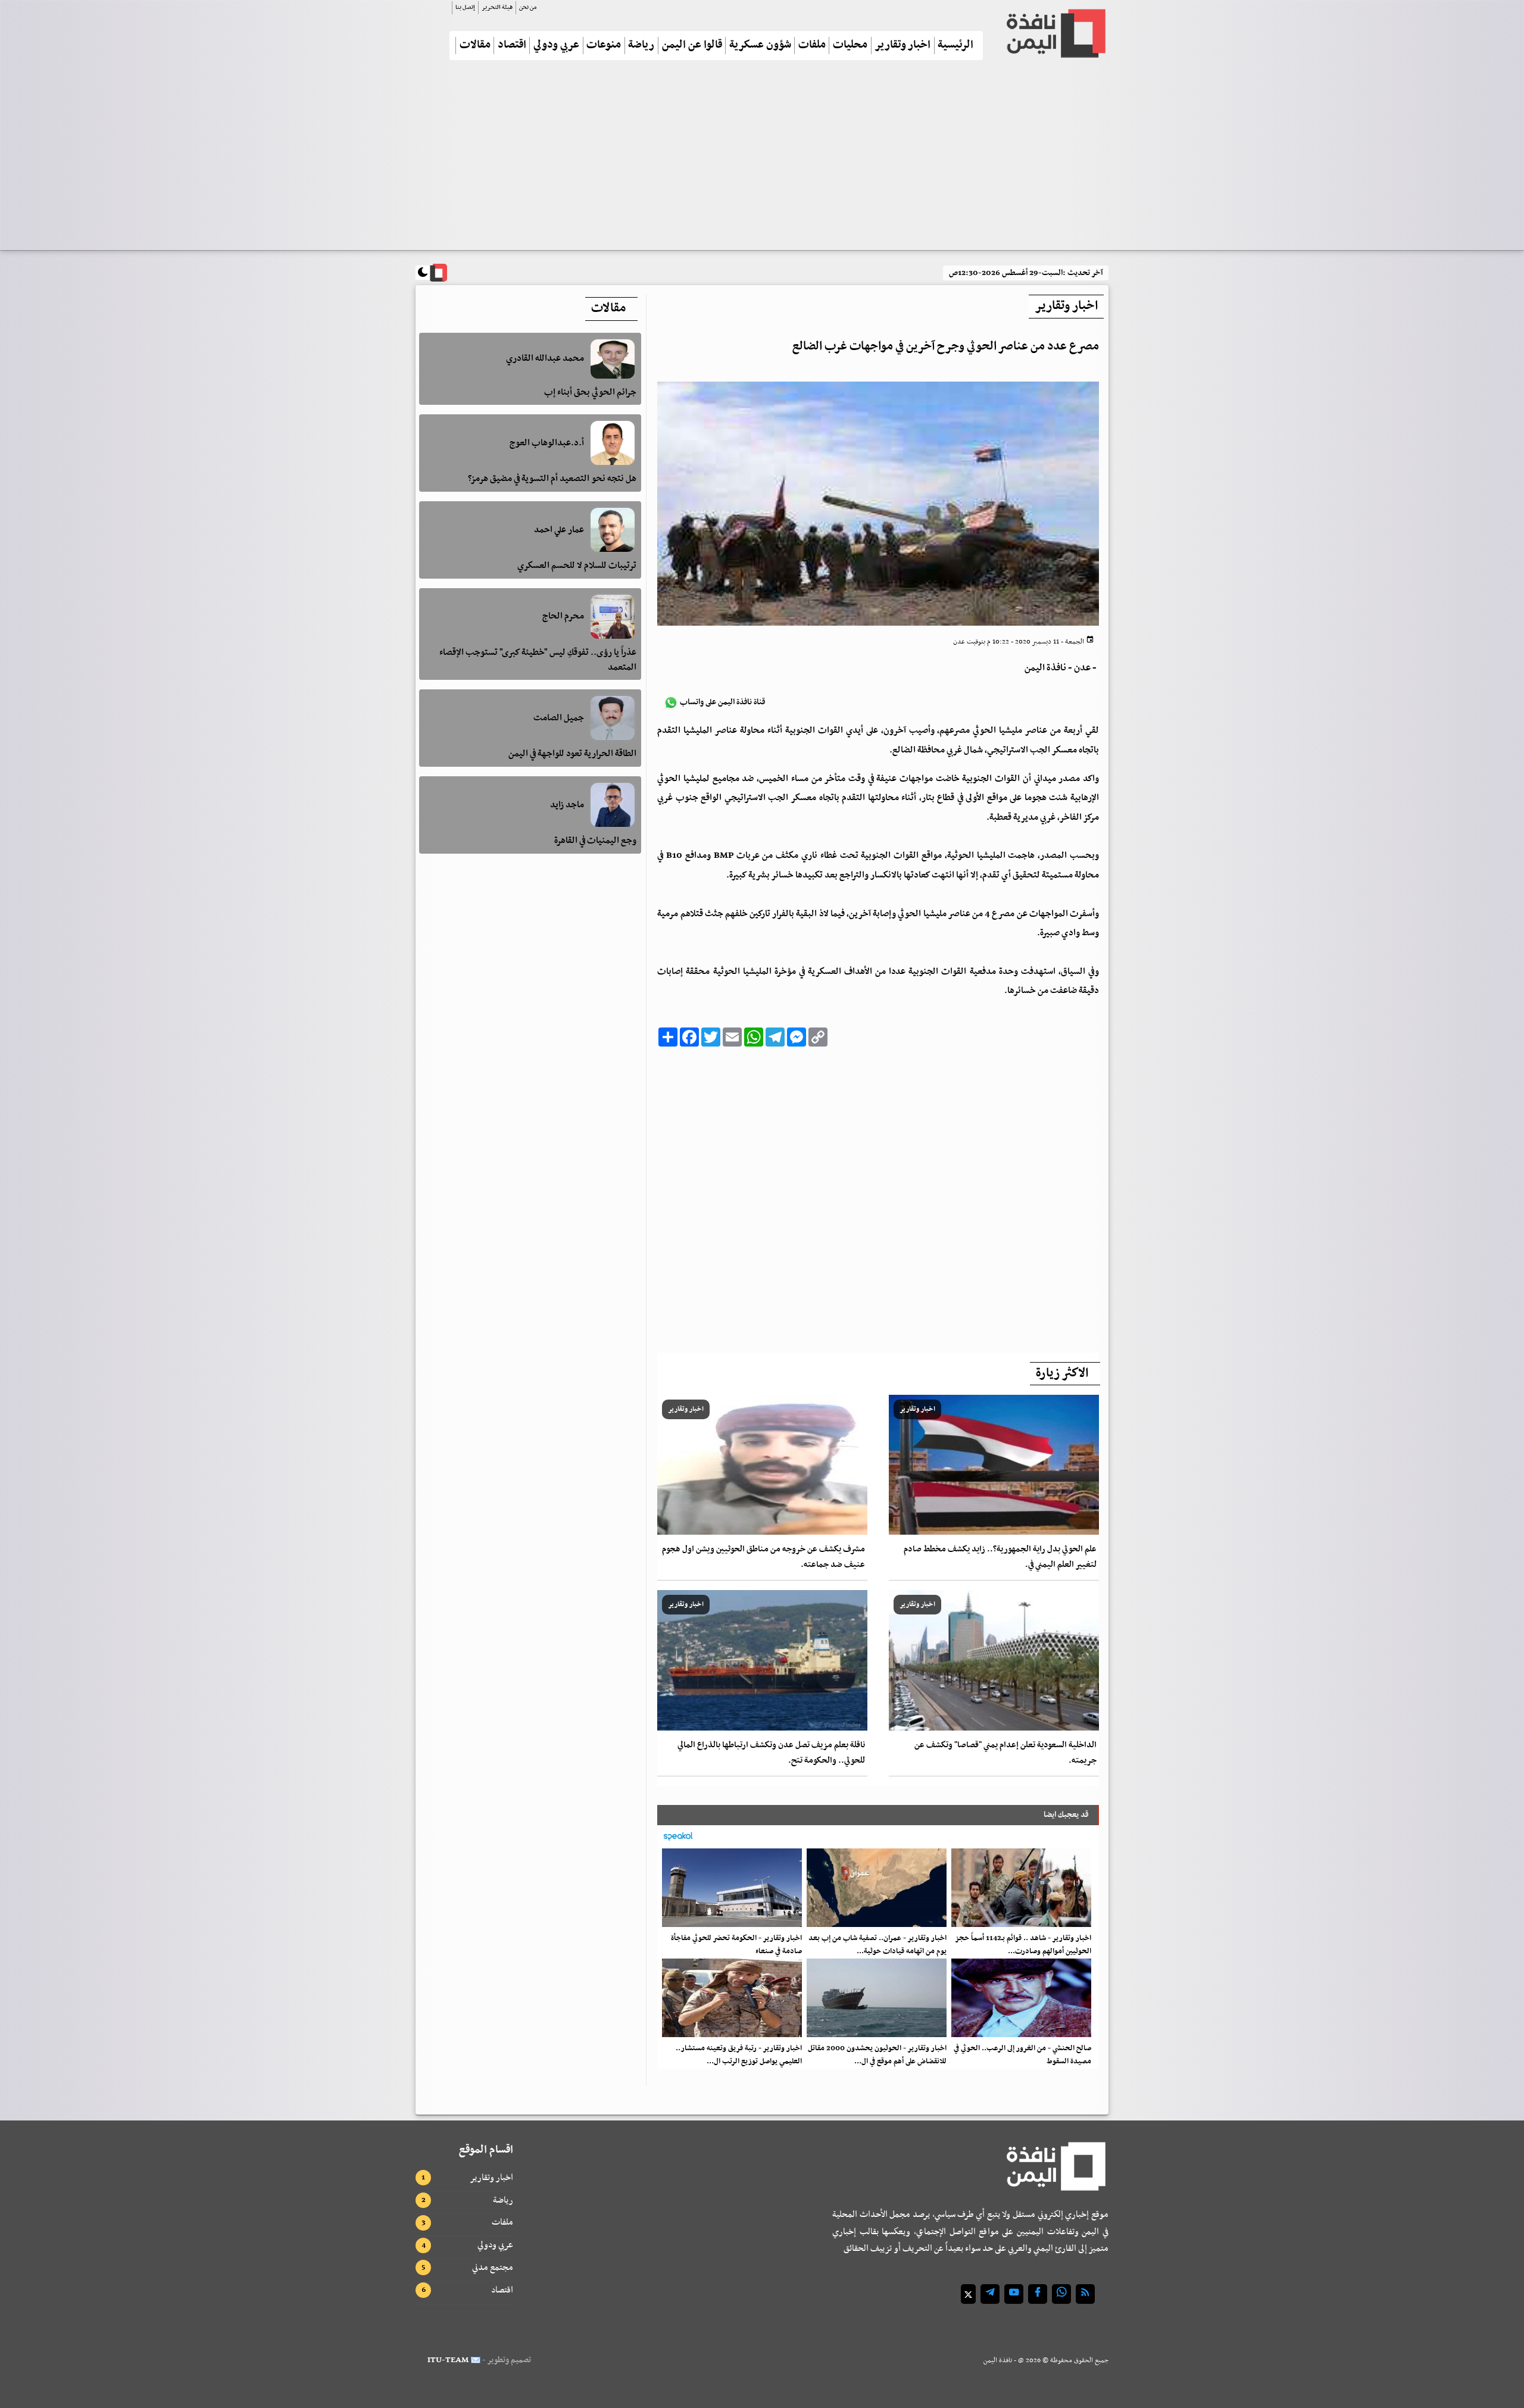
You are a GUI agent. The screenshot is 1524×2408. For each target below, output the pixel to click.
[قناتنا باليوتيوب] (1014, 2294)
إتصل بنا (465, 7)
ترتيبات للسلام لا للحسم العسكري (577, 566)
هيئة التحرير (497, 7)
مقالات (475, 46)
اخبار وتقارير (902, 46)
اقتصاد (512, 46)
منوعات (604, 46)
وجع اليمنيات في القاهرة (595, 841)
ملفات (812, 46)
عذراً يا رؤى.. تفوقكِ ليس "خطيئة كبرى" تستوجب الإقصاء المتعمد (538, 660)
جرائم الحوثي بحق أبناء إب (590, 392)
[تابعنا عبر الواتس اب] (1061, 2294)
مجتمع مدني (493, 2268)
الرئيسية (955, 46)
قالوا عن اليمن (692, 46)
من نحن (528, 7)
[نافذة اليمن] (1055, 33)
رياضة (641, 46)
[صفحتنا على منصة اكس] (968, 2294)
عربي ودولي (556, 46)
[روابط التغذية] (1085, 2294)
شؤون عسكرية (760, 46)
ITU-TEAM (448, 2360)
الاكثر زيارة (1062, 1373)
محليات (850, 46)
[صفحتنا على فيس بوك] (1038, 2294)
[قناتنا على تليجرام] (990, 2294)
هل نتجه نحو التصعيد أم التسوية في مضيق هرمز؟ (552, 479)
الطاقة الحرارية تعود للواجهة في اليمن (572, 754)
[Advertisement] (762, 160)
